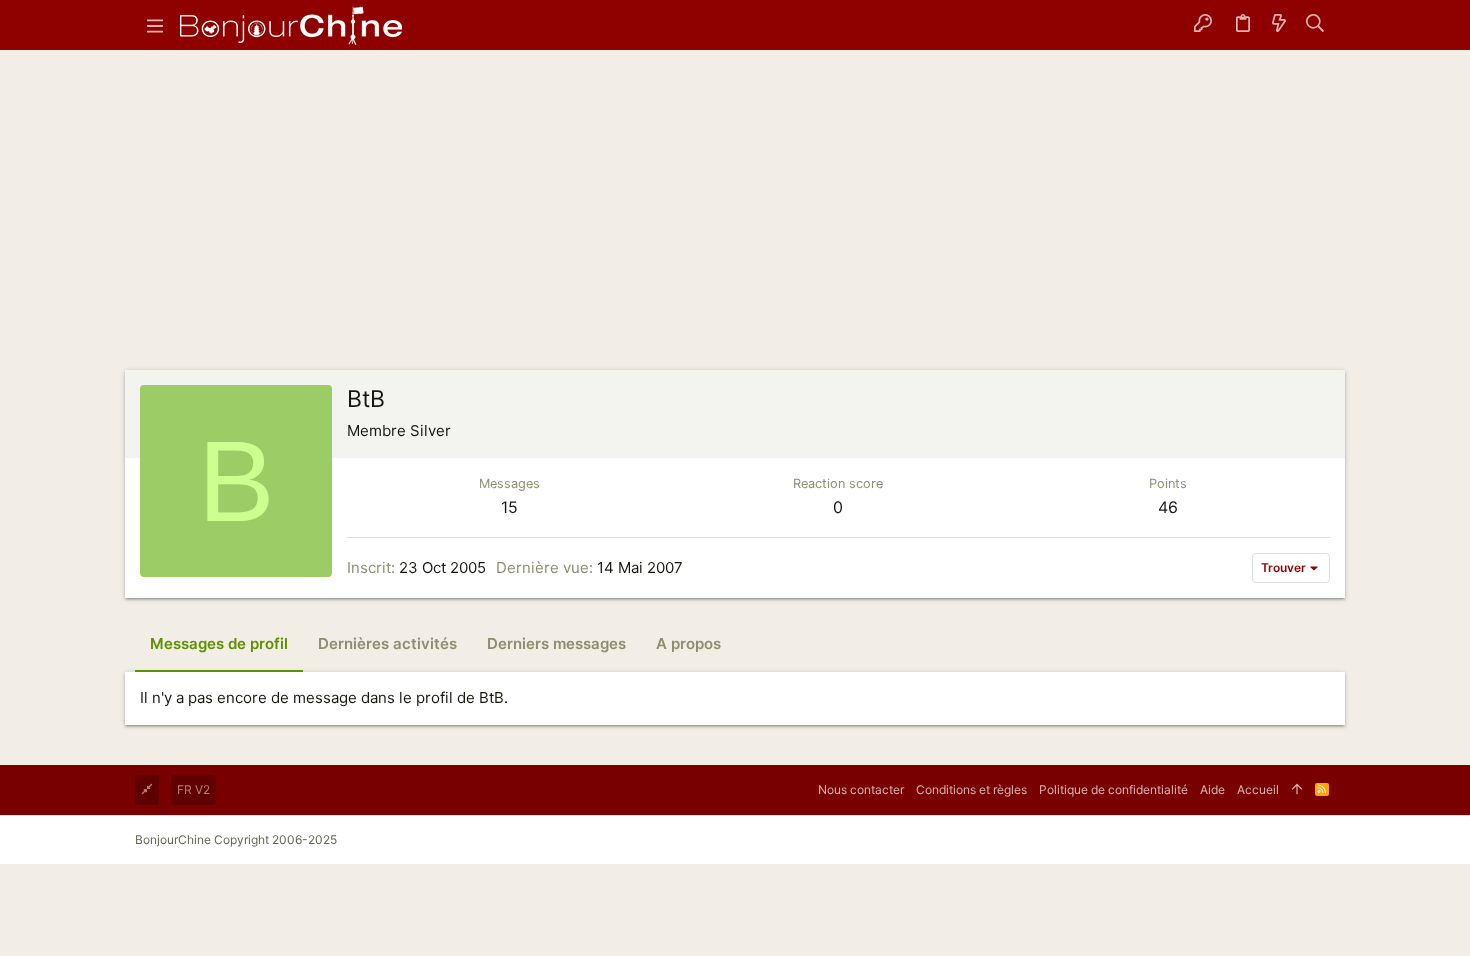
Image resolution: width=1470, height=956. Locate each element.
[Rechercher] (1315, 25)
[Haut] (1297, 790)
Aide (1212, 789)
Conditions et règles (971, 789)
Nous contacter (861, 789)
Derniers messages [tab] (556, 643)
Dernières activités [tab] (387, 643)
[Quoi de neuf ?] (1279, 25)
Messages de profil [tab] (219, 643)
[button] (155, 25)
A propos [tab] (688, 643)
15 (509, 507)
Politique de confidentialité (1113, 789)
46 (1168, 507)
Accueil (1258, 789)
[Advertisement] (735, 220)
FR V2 (193, 789)
